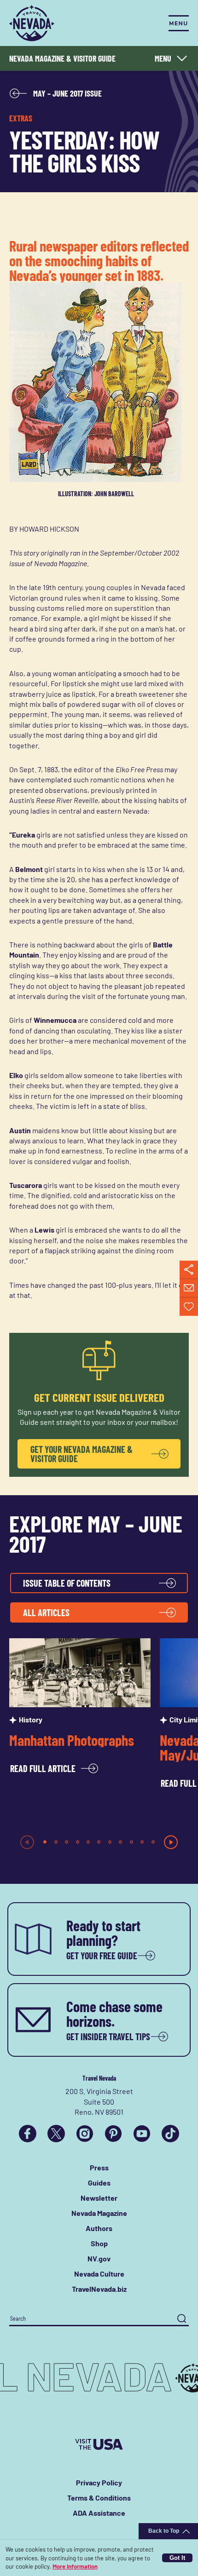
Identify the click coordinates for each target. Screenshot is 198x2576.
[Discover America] (99, 2444)
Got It (177, 2558)
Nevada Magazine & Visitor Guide (62, 58)
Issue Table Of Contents (67, 1583)
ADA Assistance (99, 2513)
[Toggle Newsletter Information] (189, 1288)
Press (99, 2167)
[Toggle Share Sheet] (189, 1270)
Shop (99, 2243)
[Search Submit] (182, 2319)
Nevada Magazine (99, 2213)
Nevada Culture (99, 2274)
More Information (75, 2566)
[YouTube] (142, 2134)
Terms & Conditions (99, 2498)
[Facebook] (28, 2134)
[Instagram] (85, 2134)
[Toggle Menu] (179, 23)
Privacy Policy (99, 2482)
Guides (99, 2183)
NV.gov (99, 2258)
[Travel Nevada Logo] (32, 23)
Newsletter (99, 2198)
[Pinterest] (113, 2134)
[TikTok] (170, 2134)
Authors (99, 2228)
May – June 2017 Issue (67, 93)
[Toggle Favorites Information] (189, 1307)
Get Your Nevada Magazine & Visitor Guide (82, 1454)
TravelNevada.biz (99, 2289)
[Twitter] (56, 2134)
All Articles (46, 1612)
